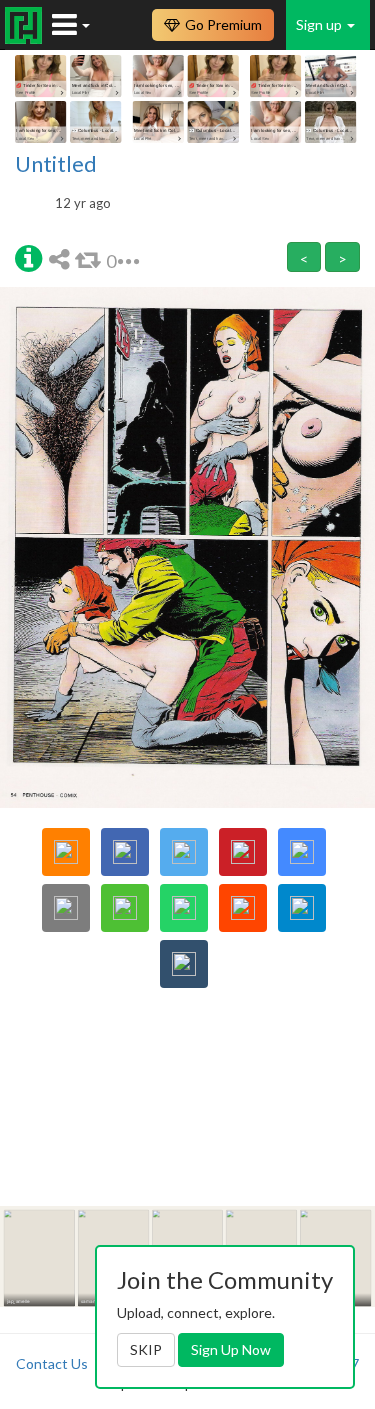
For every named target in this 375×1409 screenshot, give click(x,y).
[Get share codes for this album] (62, 258)
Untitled (56, 164)
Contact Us (52, 1363)
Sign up (320, 24)
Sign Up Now (231, 1349)
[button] (28, 256)
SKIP (146, 1349)
